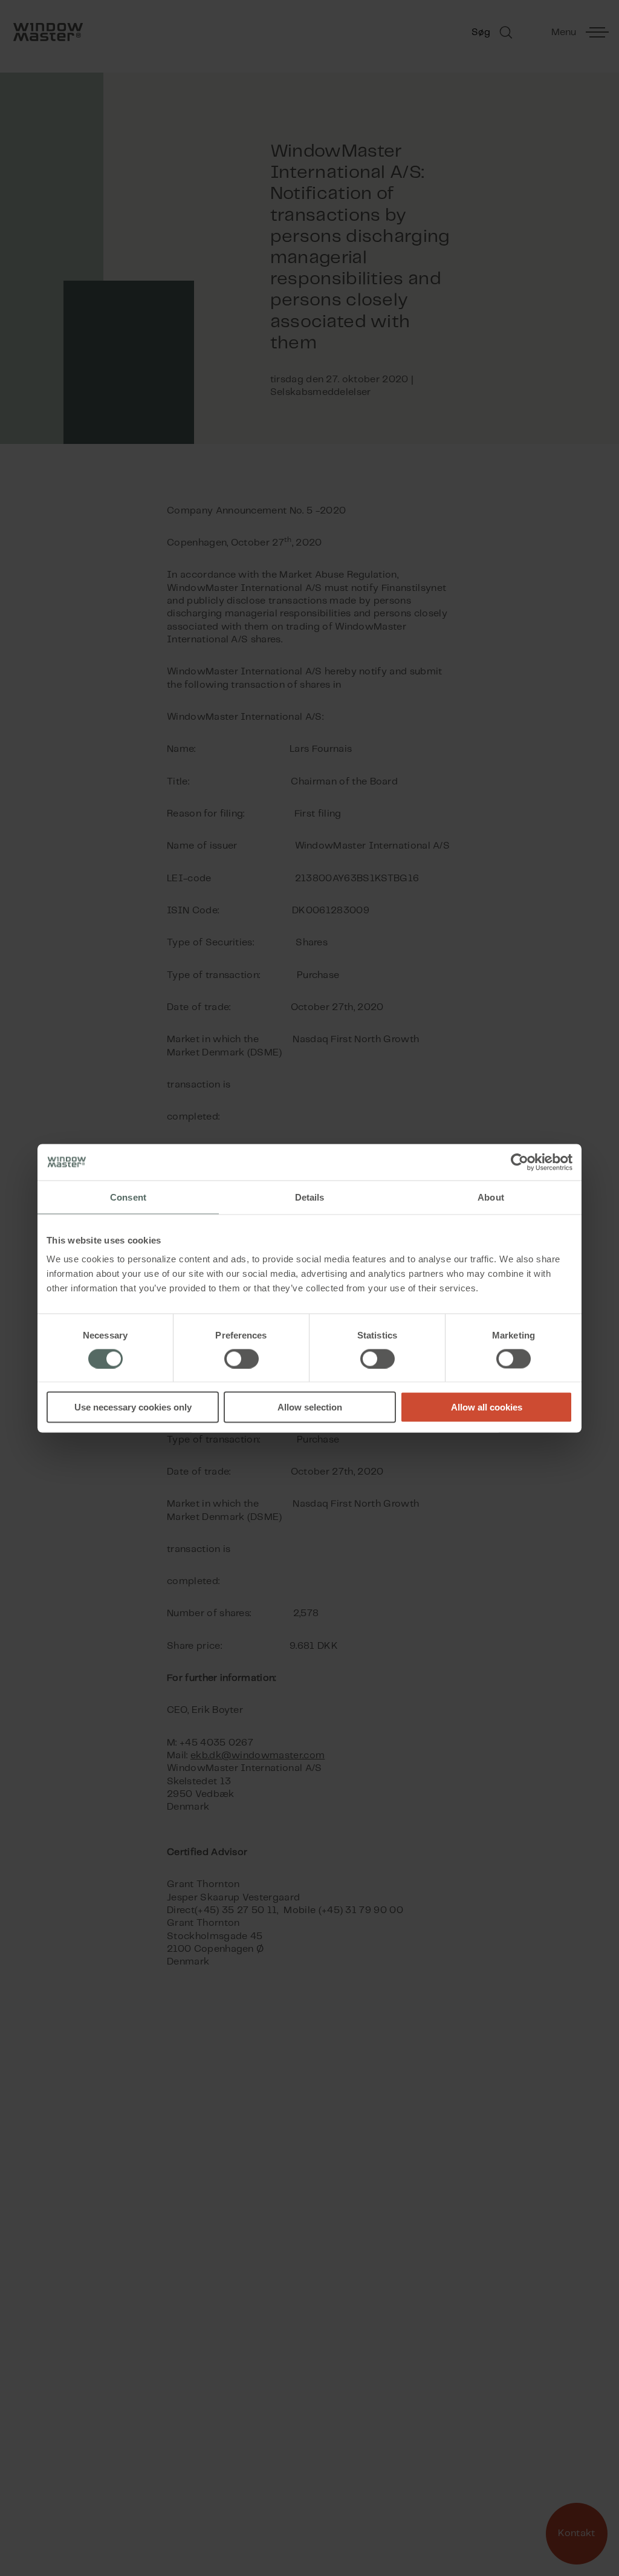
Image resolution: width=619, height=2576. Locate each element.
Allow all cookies (487, 1407)
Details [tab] (310, 1197)
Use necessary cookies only (133, 1407)
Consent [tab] (128, 1197)
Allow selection (310, 1407)
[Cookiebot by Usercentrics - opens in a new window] (520, 1162)
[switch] (241, 1358)
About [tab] (491, 1197)
